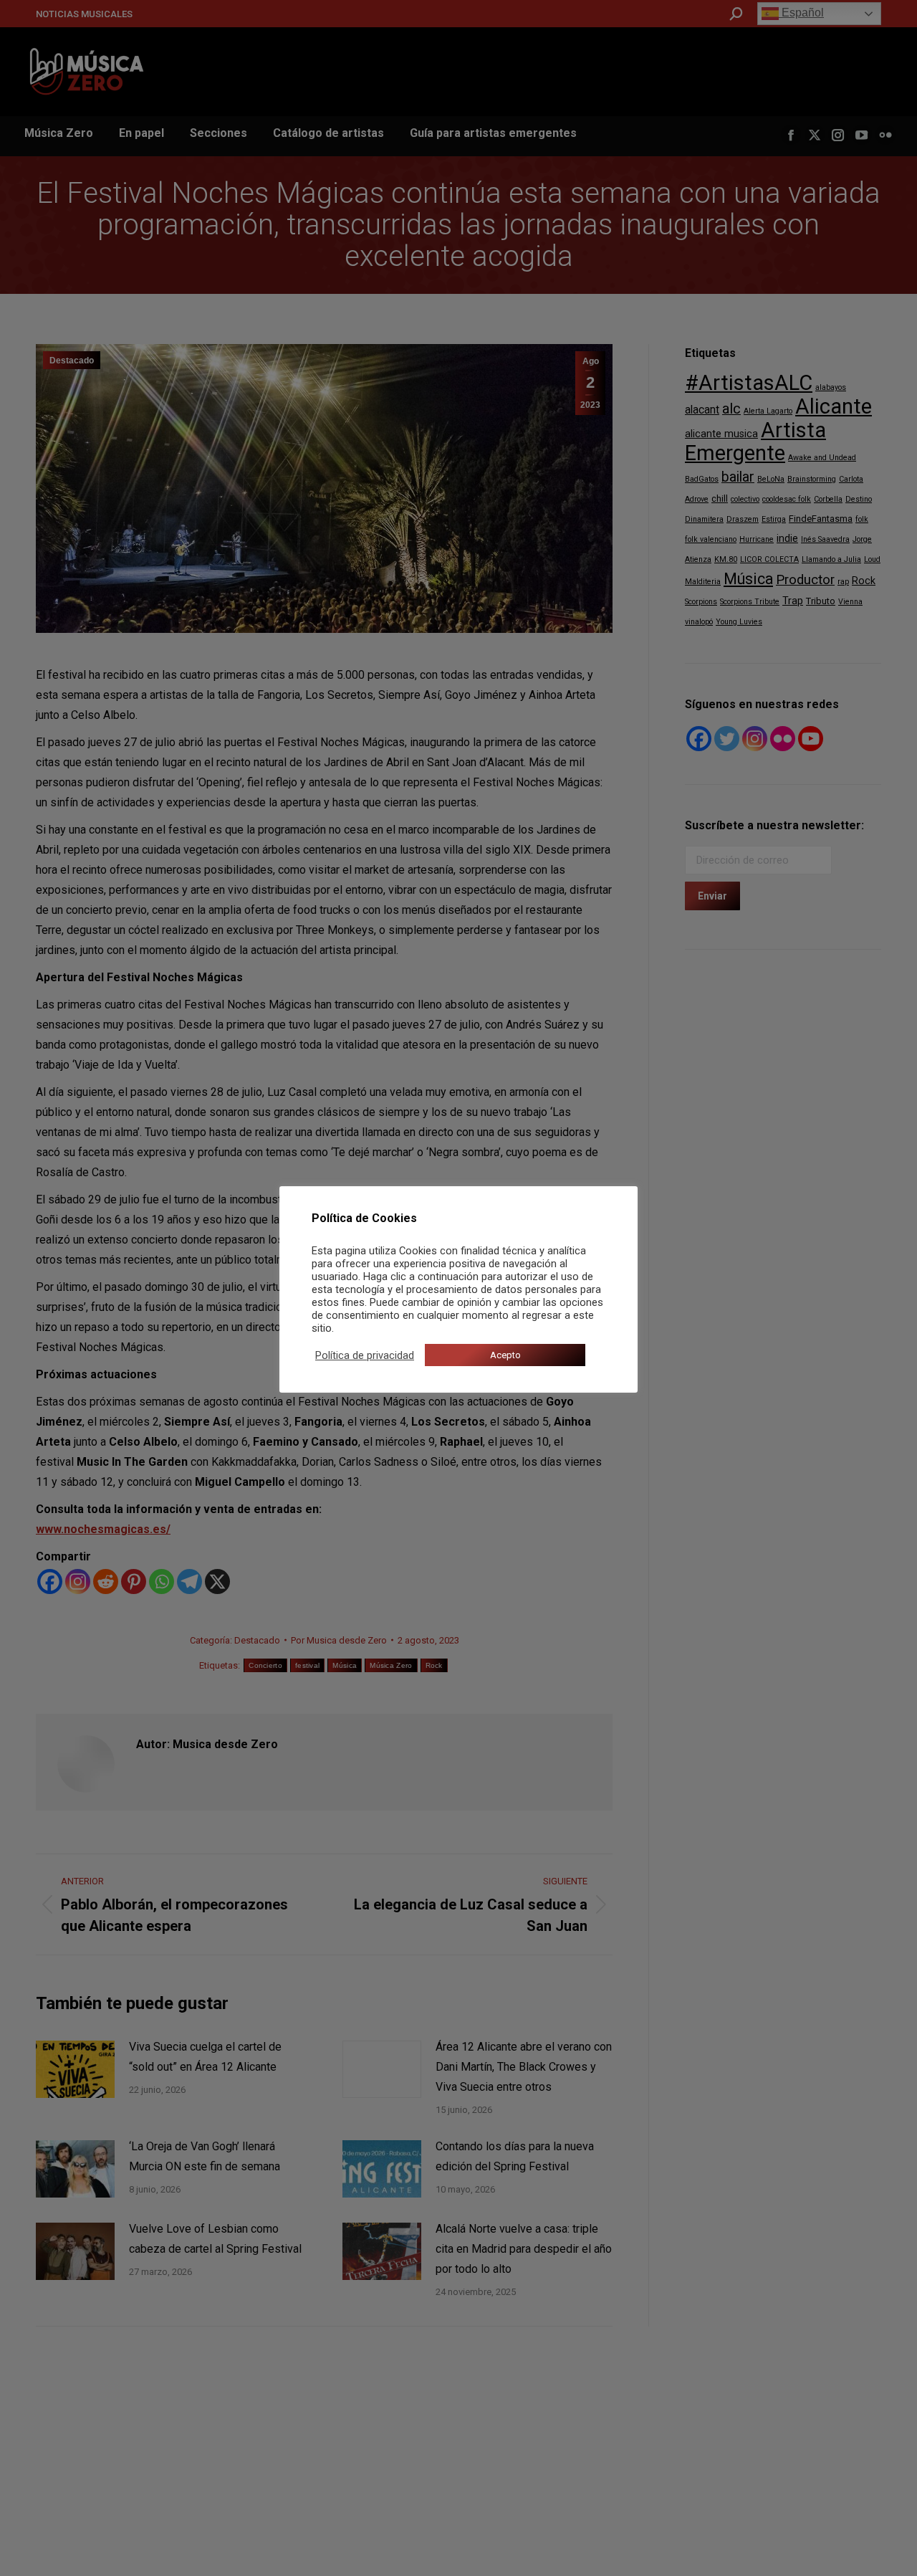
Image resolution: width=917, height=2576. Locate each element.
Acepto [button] (505, 1355)
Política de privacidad (365, 1355)
